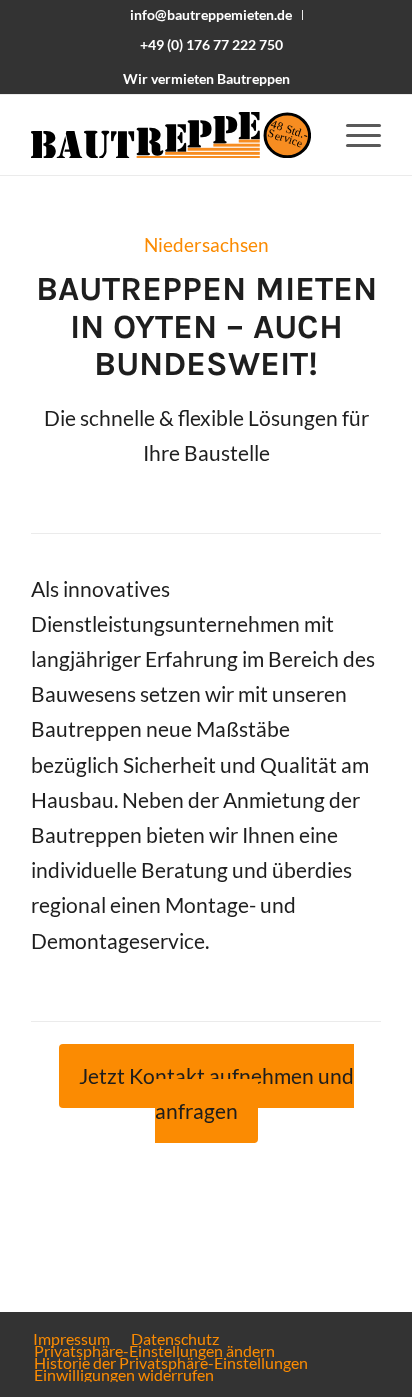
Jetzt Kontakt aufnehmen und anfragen (216, 1093)
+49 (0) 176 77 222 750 (211, 44)
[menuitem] (211, 15)
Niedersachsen (206, 245)
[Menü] (353, 135)
